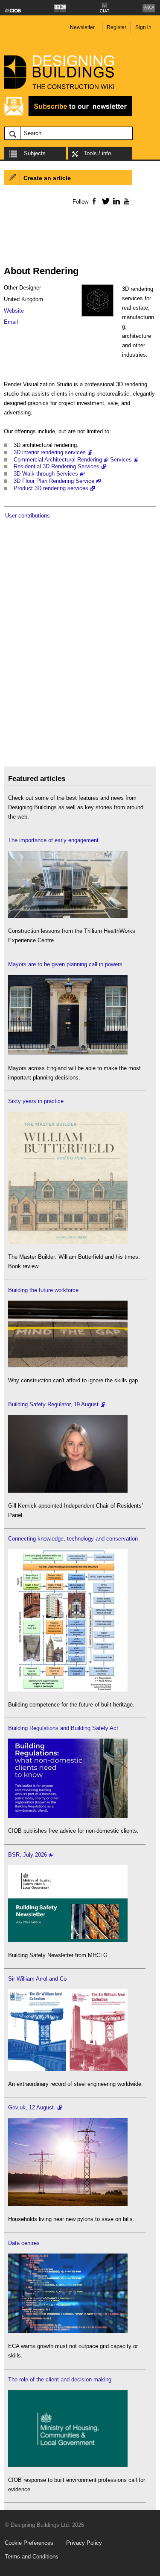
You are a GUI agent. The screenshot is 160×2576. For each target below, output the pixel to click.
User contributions (28, 516)
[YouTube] (126, 201)
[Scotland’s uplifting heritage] (68, 2069)
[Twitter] (104, 201)
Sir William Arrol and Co (37, 1979)
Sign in (143, 27)
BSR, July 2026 (28, 1855)
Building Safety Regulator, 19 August (53, 1404)
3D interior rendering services (50, 452)
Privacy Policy (84, 2543)
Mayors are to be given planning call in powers (65, 964)
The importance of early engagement (53, 840)
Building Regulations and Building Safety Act (63, 1728)
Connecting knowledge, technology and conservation (73, 1539)
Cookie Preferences (29, 2543)
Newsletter (82, 27)
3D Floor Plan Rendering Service (54, 481)
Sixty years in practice (36, 1101)
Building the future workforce (43, 1290)
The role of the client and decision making (60, 2379)
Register (116, 27)
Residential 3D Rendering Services (57, 466)
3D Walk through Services (46, 474)
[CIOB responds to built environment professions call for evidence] (68, 2465)
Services (121, 460)
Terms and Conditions (32, 2557)
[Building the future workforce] (68, 1365)
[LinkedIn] (115, 201)
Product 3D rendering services (51, 488)
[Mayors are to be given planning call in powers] (68, 1053)
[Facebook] (94, 201)
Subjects (35, 153)
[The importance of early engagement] (68, 916)
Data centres (24, 2243)
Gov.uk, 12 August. (32, 2107)
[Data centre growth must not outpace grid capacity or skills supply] (68, 2331)
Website (14, 311)
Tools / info (97, 153)
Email (11, 322)
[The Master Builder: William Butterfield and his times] (68, 1242)
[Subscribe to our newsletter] (68, 115)
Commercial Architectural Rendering (58, 460)
